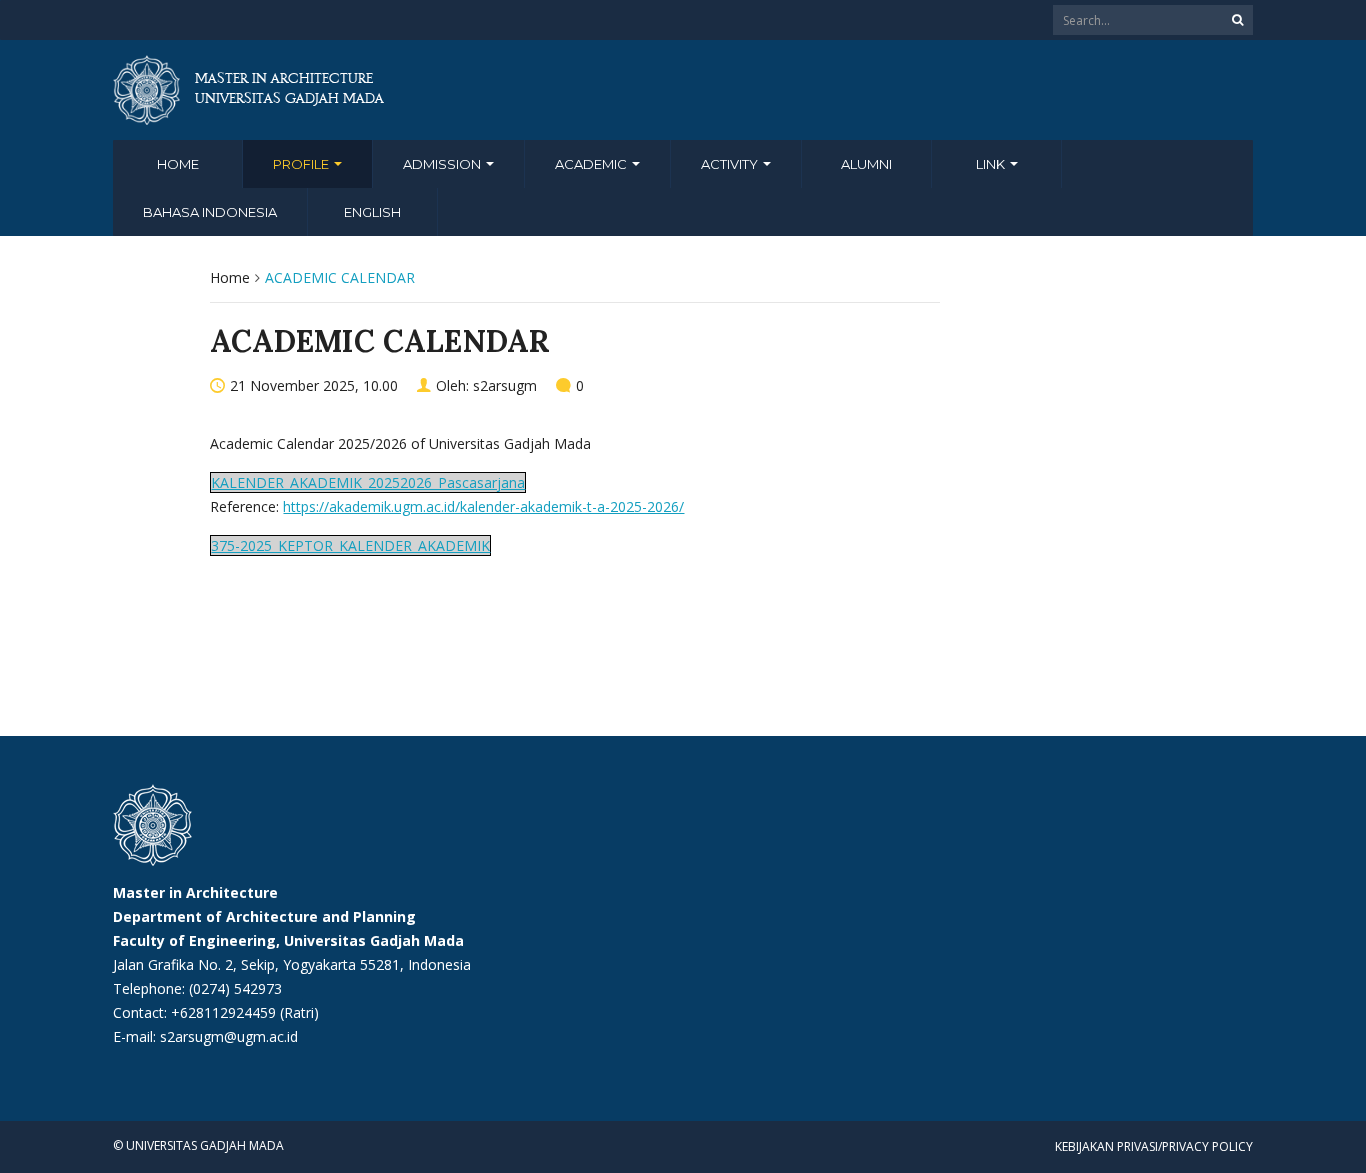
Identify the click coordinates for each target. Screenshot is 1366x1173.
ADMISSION (443, 164)
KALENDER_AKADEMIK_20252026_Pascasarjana (368, 482)
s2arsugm (505, 385)
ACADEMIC (592, 164)
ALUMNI (866, 164)
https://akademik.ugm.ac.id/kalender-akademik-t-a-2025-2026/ (483, 506)
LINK (992, 164)
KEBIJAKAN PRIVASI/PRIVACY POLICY (1154, 1146)
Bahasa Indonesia (210, 212)
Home (178, 164)
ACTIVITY (731, 164)
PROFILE (302, 164)
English (372, 212)
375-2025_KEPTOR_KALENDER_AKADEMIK (350, 545)
